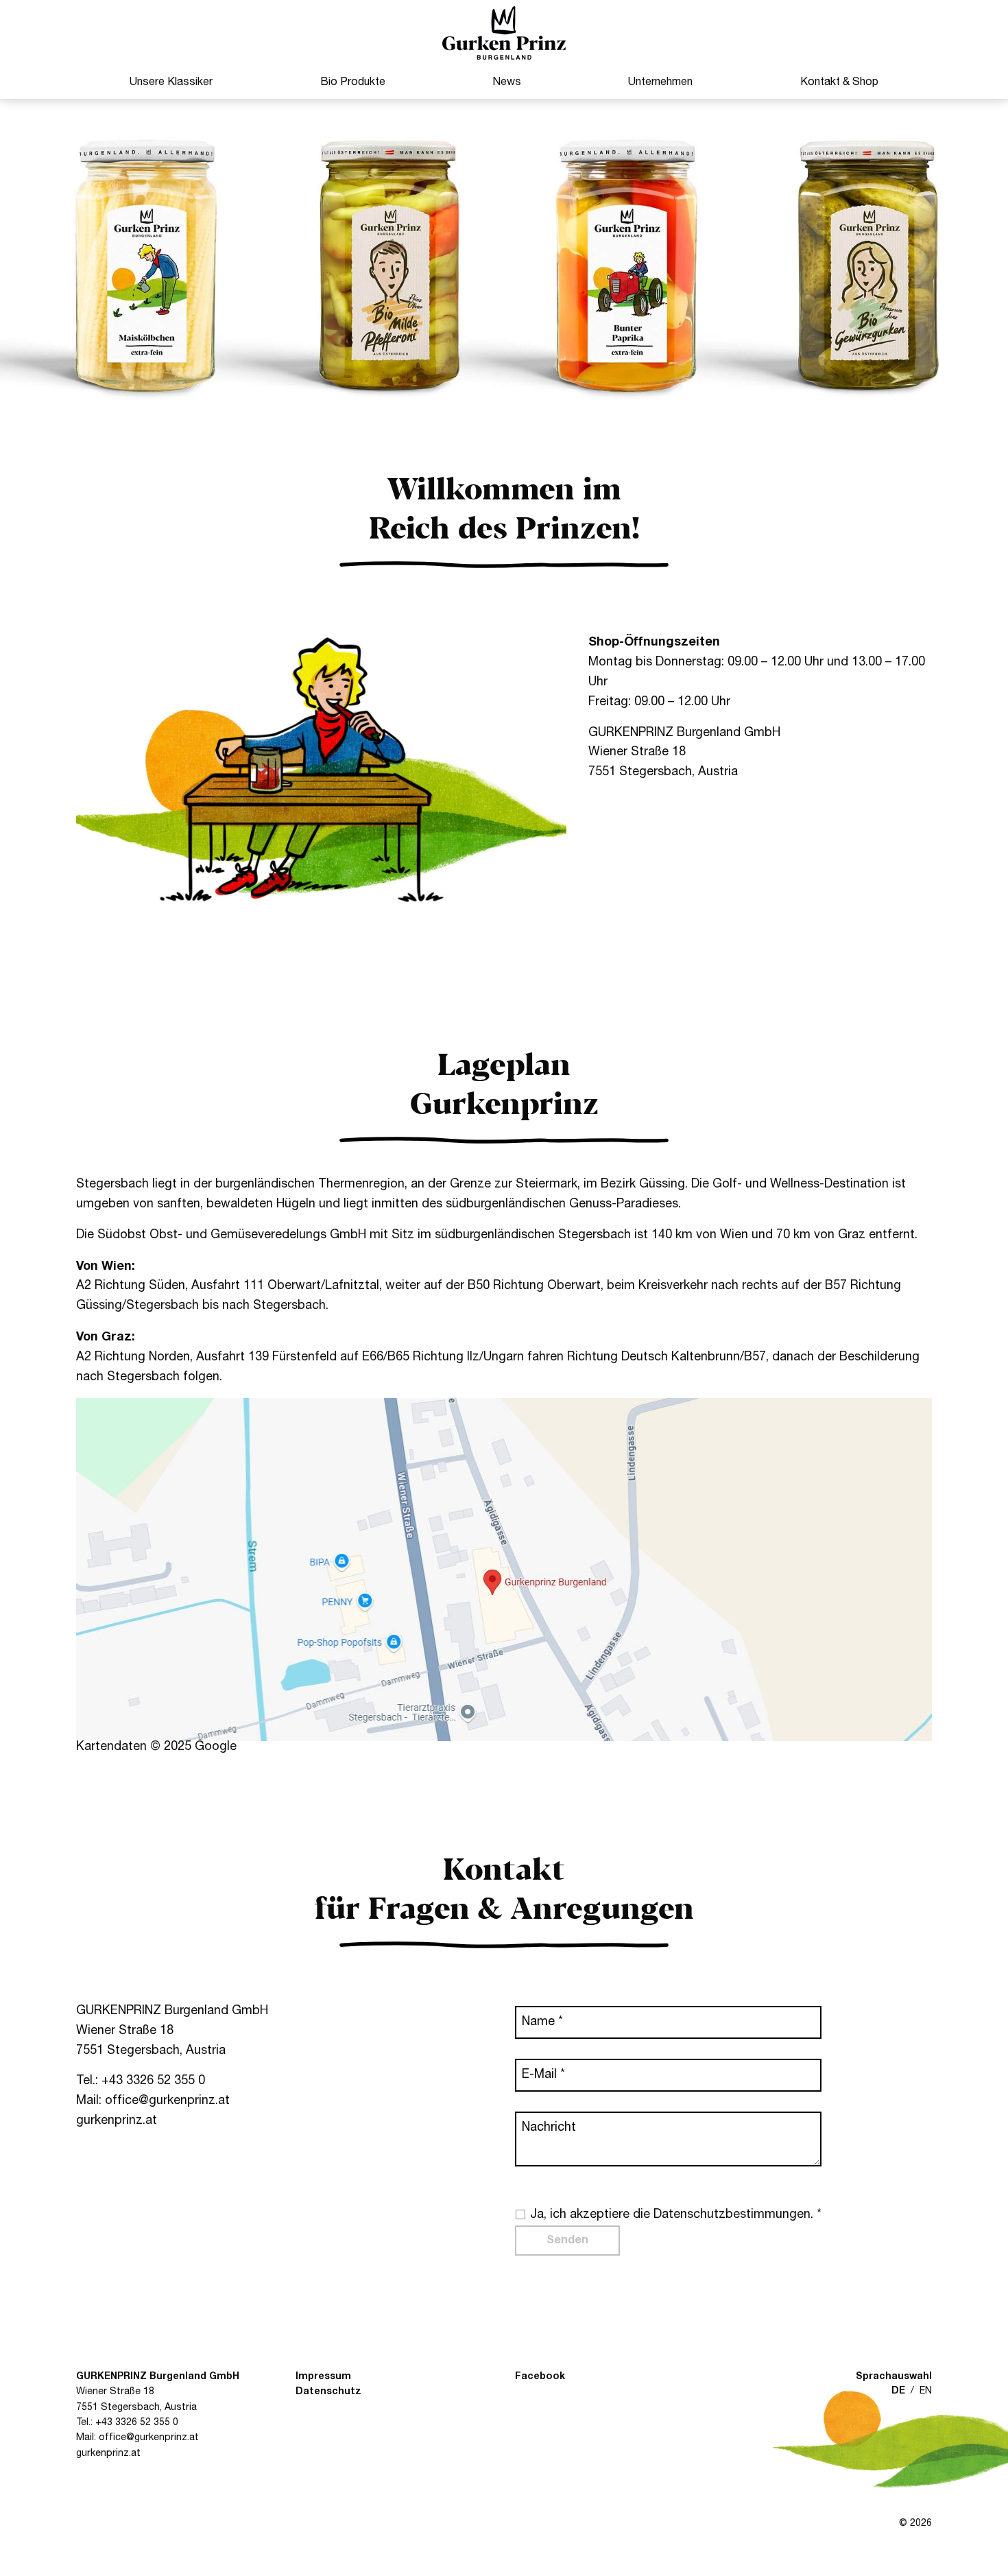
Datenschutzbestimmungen (732, 2215)
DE (898, 2391)
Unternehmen (660, 82)
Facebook (540, 2377)
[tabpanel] (504, 263)
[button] (504, 33)
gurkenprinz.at (117, 2121)
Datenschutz (328, 2392)
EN (926, 2391)
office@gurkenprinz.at (167, 2101)
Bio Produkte (353, 82)
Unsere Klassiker (171, 82)
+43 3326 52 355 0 (153, 2081)
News (507, 82)
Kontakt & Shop (839, 82)
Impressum (323, 2377)
